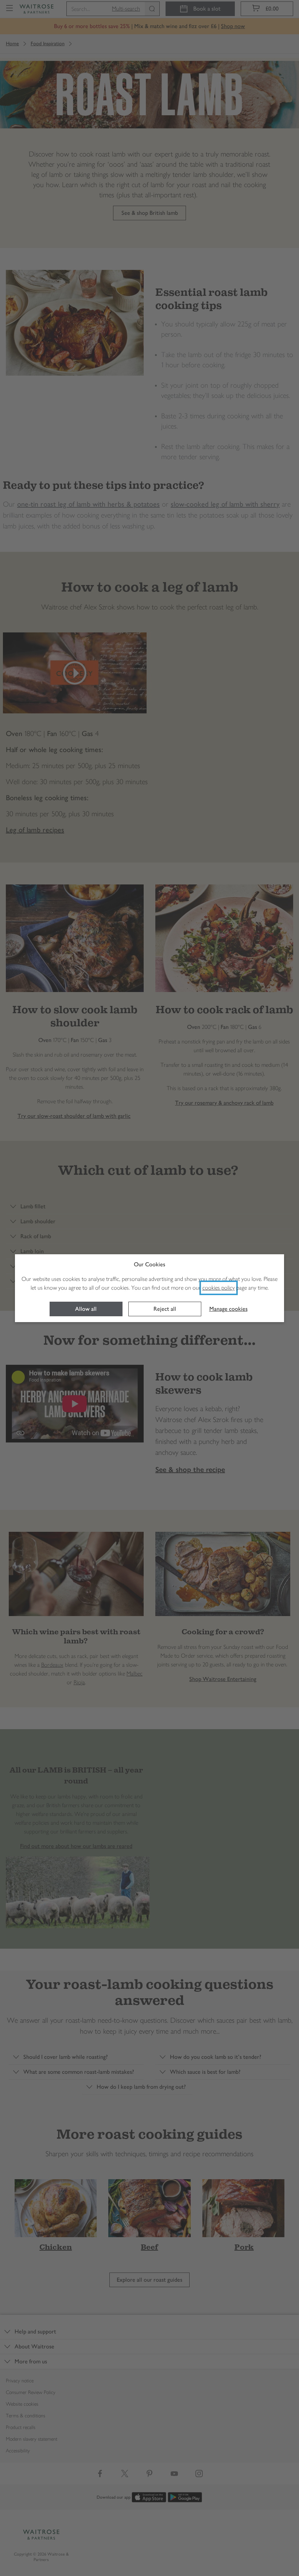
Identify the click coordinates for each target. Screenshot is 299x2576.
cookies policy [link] (219, 1288)
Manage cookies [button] (228, 1309)
